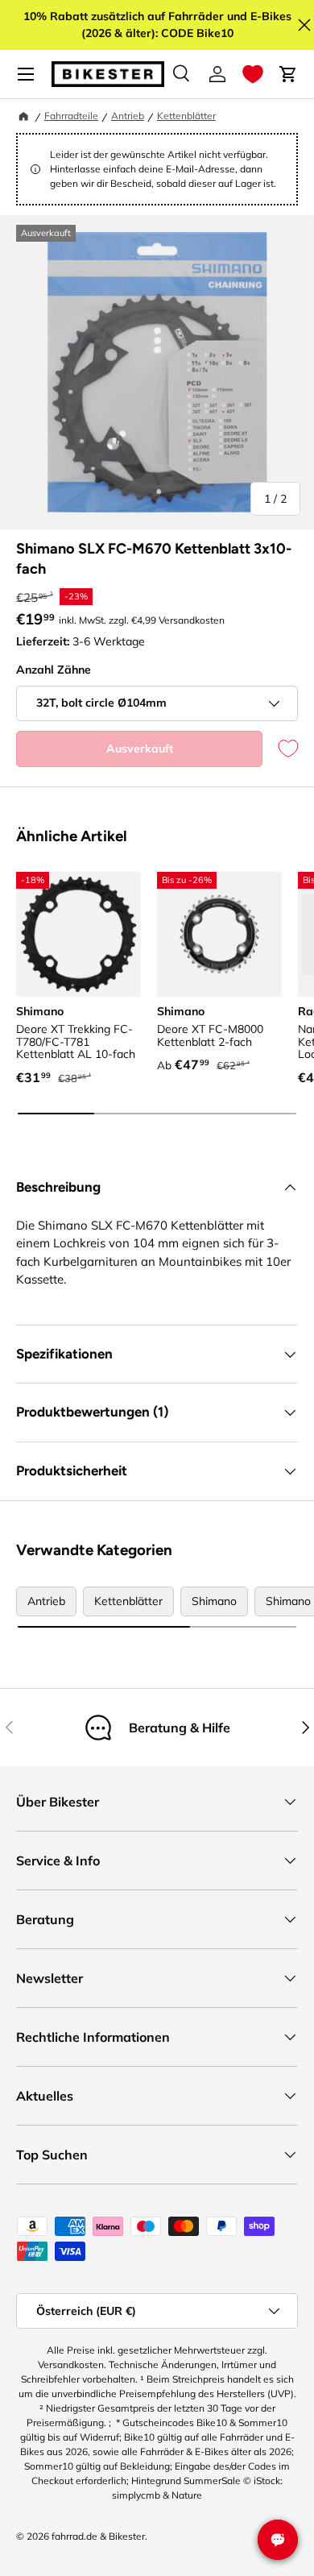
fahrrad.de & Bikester (98, 2536)
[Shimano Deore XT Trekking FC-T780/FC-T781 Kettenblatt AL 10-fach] (78, 934)
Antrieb (128, 116)
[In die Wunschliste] (280, 749)
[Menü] (26, 74)
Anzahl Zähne (54, 670)
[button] (253, 74)
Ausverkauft (140, 749)
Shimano (214, 1601)
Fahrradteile (71, 116)
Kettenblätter (186, 116)
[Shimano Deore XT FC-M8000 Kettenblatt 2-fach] (219, 934)
